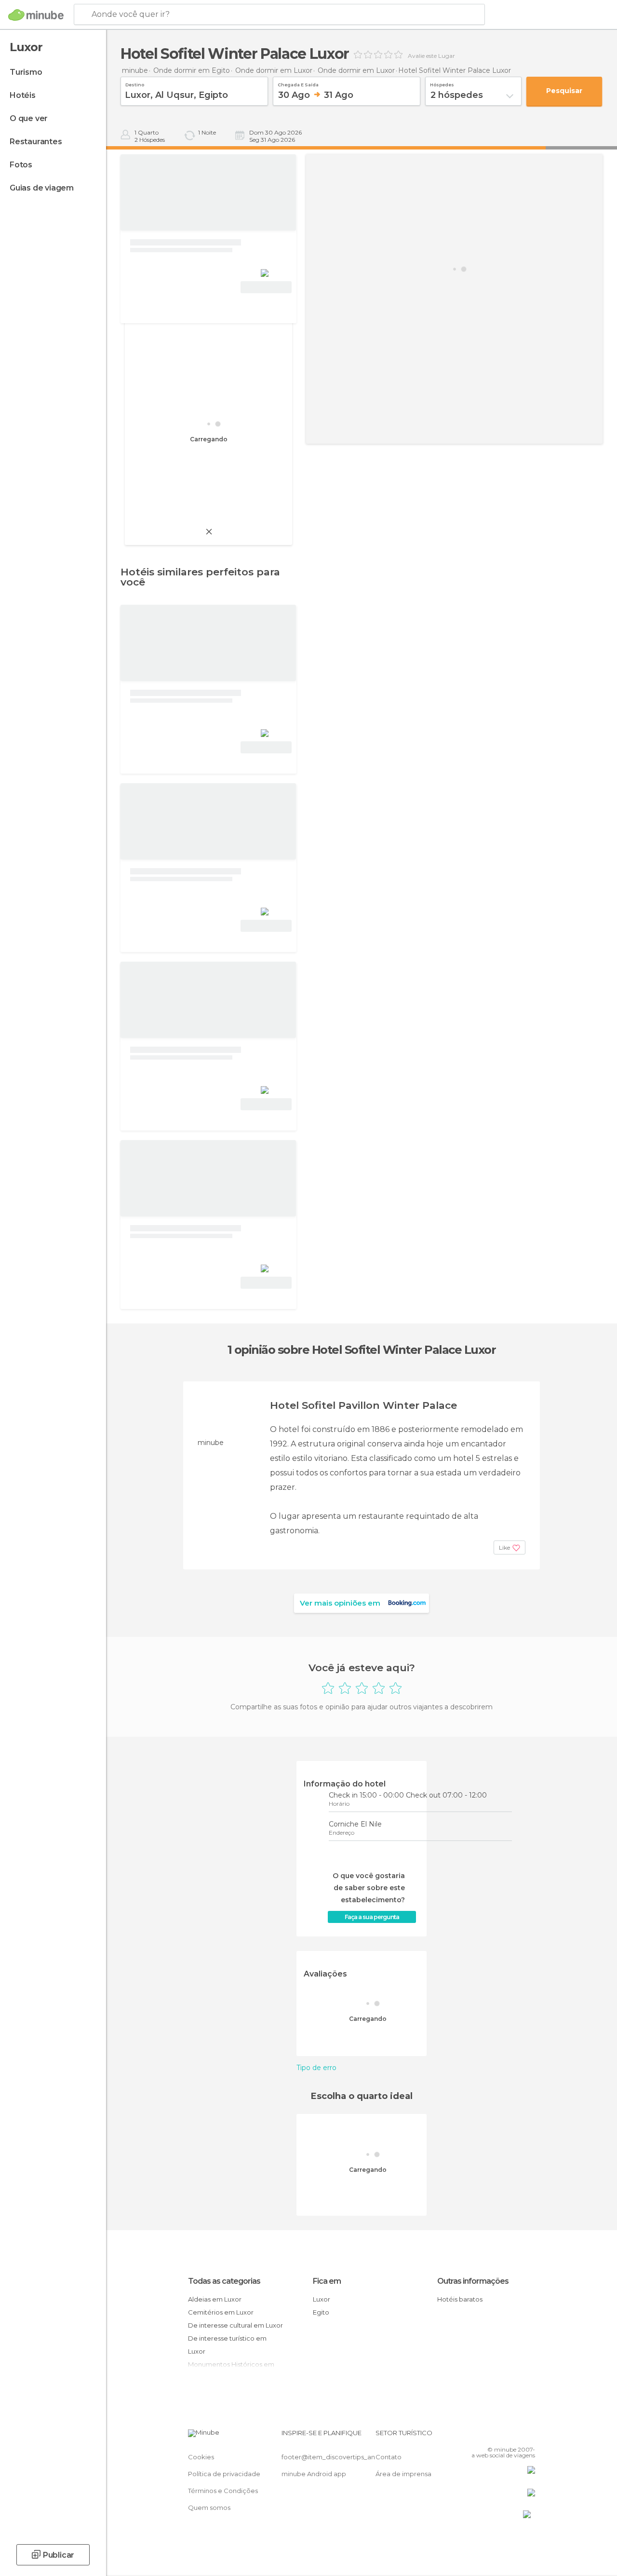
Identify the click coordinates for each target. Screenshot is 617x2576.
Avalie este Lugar (431, 56)
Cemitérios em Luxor (221, 2312)
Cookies (201, 2457)
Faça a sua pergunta (372, 1917)
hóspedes (442, 83)
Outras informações (473, 2281)
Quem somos (209, 2508)
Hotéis (23, 95)
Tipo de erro (316, 2068)
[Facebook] (491, 2436)
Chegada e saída (298, 83)
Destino (135, 83)
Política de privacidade (224, 2474)
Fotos (21, 165)
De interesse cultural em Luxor (235, 2325)
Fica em (327, 2281)
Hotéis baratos (460, 2299)
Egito (321, 2312)
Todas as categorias (224, 2281)
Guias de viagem (42, 188)
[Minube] (36, 15)
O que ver (29, 118)
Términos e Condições (223, 2491)
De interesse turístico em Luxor (227, 2345)
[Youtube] (529, 2436)
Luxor (322, 2299)
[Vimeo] (516, 2436)
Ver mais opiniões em (340, 1603)
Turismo (26, 72)
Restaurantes (36, 142)
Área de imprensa (403, 2474)
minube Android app (314, 2474)
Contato (389, 2457)
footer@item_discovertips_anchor (335, 2457)
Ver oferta (266, 287)
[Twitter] (504, 2436)
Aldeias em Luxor (215, 2299)
